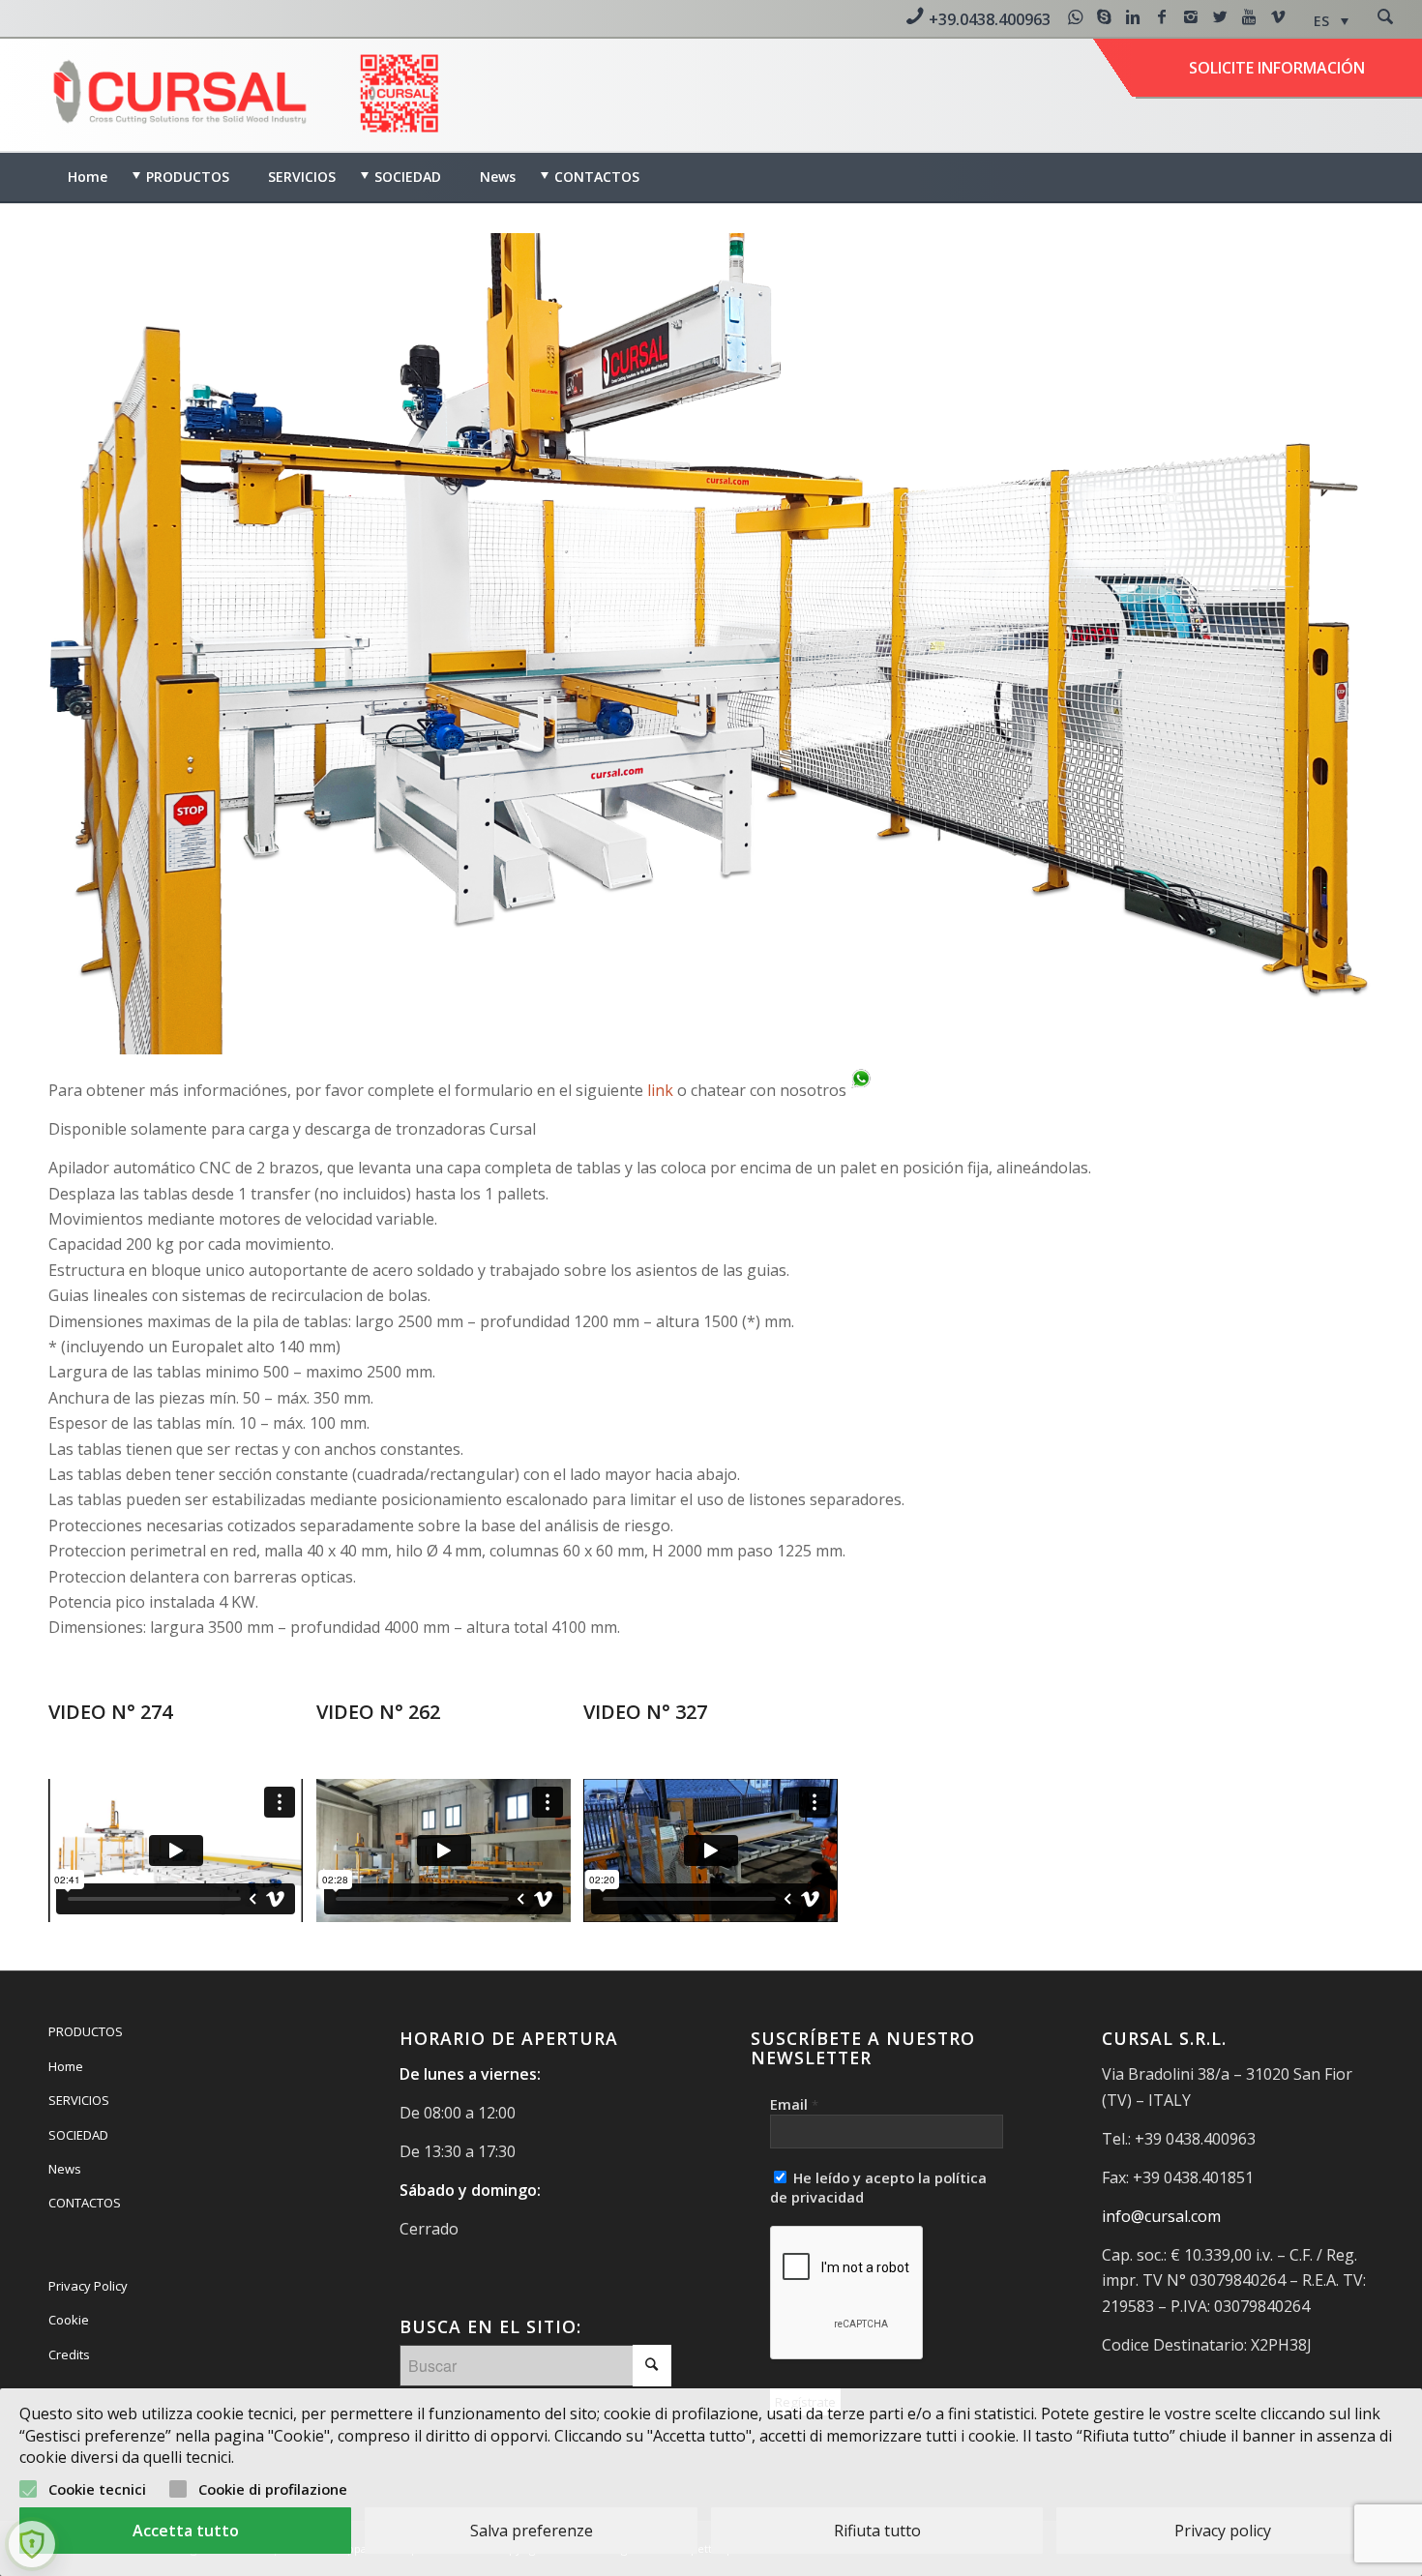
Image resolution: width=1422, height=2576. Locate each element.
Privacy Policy (88, 2286)
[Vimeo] (1278, 16)
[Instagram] (1191, 16)
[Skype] (1104, 16)
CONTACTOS (85, 2203)
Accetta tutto (186, 2531)
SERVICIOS (79, 2100)
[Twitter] (1220, 16)
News (65, 2169)
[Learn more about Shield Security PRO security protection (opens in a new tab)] (32, 2544)
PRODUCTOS (86, 2031)
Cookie (69, 2320)
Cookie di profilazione (273, 2489)
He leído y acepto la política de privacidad (878, 2187)
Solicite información (1277, 68)
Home (66, 2066)
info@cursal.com (1161, 2216)
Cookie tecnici (97, 2489)
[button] (1331, 21)
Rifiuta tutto (877, 2531)
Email (794, 2104)
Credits (69, 2354)
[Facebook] (1162, 16)
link (662, 1090)
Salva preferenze (532, 2531)
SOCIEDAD (78, 2135)
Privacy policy (1223, 2531)
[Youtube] (1249, 16)
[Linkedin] (1133, 16)
